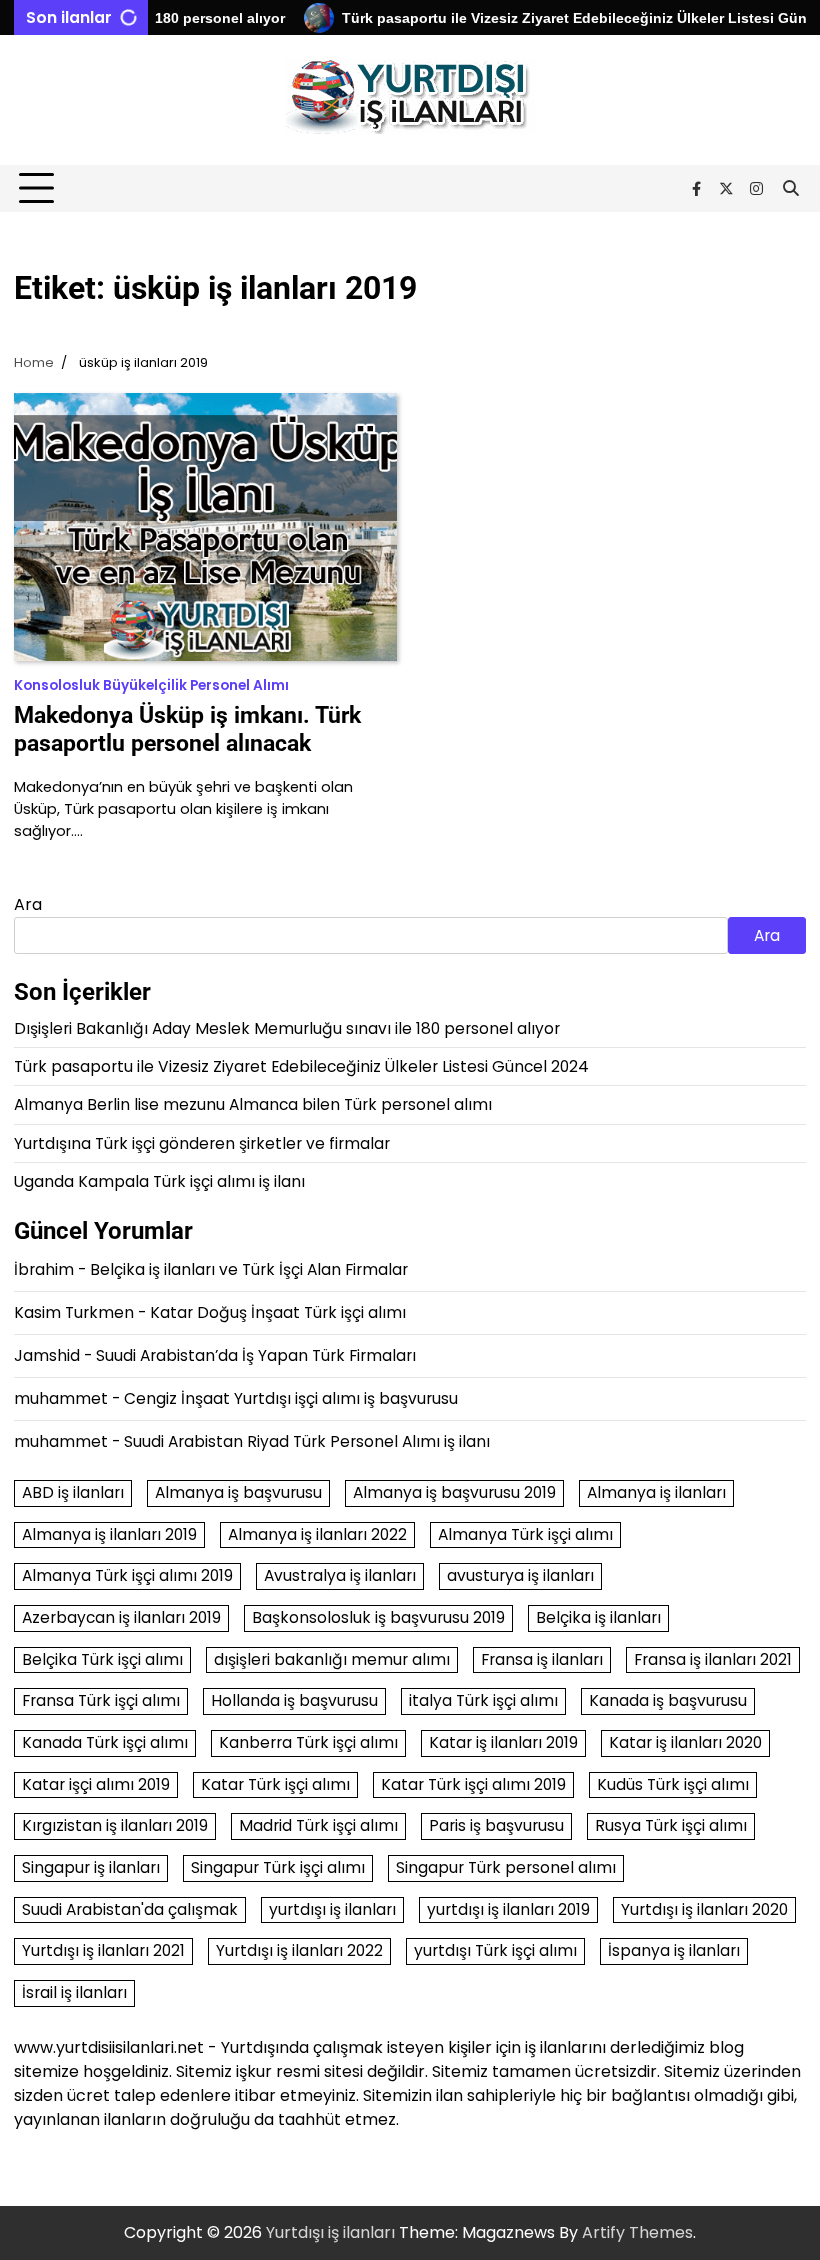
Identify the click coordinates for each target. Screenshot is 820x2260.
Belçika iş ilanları (598, 1617)
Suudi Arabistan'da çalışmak (130, 1909)
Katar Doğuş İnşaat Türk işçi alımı (278, 1312)
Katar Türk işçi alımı (275, 1784)
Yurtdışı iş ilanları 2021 (103, 1950)
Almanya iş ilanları (656, 1492)
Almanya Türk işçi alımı (525, 1534)
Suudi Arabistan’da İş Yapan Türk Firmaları (256, 1355)
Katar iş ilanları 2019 (503, 1742)
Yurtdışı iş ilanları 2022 (299, 1950)
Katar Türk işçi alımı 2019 (473, 1784)
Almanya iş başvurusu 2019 (454, 1492)
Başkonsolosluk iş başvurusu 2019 (378, 1617)
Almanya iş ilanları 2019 (109, 1534)
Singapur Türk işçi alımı (278, 1867)
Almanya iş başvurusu (238, 1492)
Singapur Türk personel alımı (506, 1867)
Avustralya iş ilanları (340, 1575)
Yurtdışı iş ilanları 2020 (704, 1909)
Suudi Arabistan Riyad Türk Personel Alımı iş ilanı (307, 1441)
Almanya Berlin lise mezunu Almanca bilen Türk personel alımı (253, 1104)
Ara (28, 904)
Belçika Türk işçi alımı (102, 1659)
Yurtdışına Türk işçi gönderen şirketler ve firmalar (202, 1143)
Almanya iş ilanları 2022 (317, 1534)
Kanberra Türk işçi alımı (308, 1742)
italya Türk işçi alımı (483, 1700)
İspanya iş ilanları (674, 1950)
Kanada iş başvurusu (668, 1700)
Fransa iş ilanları (542, 1659)
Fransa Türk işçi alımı (101, 1700)
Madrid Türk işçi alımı (318, 1825)
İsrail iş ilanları (74, 1992)
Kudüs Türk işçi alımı (673, 1784)
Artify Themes (637, 2232)
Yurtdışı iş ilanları (330, 2232)
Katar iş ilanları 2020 (685, 1742)
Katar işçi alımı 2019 (96, 1784)
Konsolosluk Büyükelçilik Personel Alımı (151, 685)
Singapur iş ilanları (91, 1867)
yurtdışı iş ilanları (332, 1909)
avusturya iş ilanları (520, 1575)
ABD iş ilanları (73, 1492)
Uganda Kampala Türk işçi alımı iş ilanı (159, 1181)
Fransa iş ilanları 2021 (713, 1659)
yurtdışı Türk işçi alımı (495, 1950)
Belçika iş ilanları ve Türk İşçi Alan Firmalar (249, 1269)
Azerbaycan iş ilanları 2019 (121, 1617)
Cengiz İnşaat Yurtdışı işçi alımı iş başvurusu (291, 1398)
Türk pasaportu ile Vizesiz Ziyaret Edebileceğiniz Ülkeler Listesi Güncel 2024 (301, 1066)
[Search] (791, 189)
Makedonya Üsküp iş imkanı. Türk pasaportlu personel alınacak (187, 729)
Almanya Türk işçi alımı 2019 (127, 1575)
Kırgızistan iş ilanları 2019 (115, 1825)
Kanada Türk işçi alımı (105, 1742)
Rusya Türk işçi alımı (671, 1825)
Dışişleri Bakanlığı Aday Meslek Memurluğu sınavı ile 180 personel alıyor (287, 1028)
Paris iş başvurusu (496, 1825)
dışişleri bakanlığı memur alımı (332, 1659)
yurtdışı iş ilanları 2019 (508, 1909)
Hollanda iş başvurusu (294, 1700)
